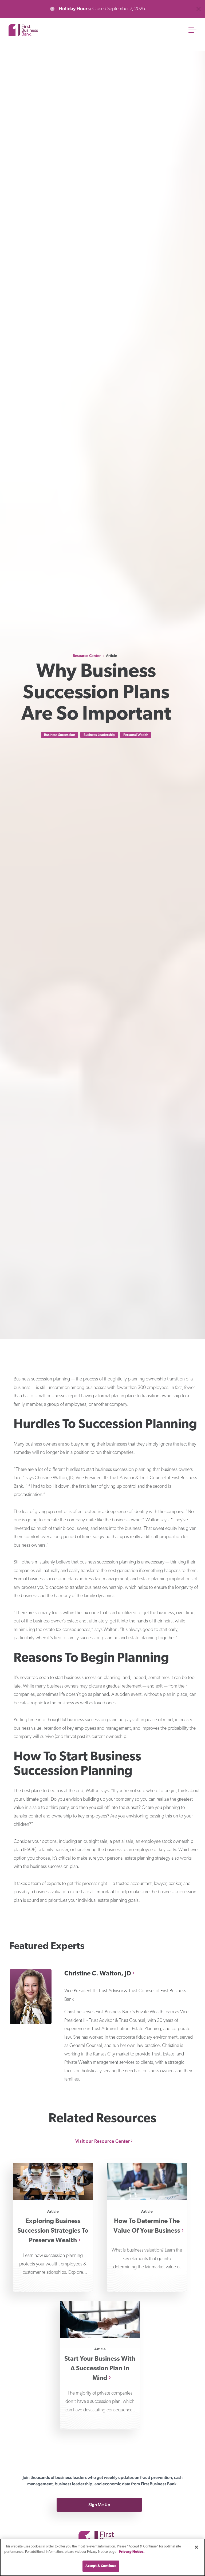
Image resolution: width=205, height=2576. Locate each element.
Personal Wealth (136, 735)
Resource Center (87, 656)
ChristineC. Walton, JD (98, 1974)
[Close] (196, 2547)
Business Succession (60, 735)
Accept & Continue (101, 2566)
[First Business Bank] (102, 2532)
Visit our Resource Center (103, 2141)
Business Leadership (99, 735)
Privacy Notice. (132, 2552)
